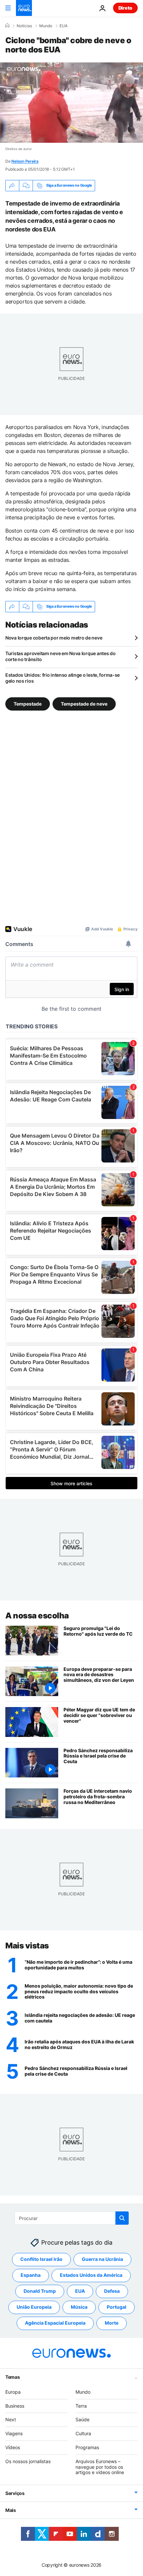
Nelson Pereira (25, 161)
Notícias (24, 26)
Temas (13, 2377)
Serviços (15, 2493)
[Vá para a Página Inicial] (24, 8)
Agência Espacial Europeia (55, 2323)
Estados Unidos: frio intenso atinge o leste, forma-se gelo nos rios (63, 678)
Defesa (112, 2291)
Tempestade (28, 703)
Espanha (31, 2275)
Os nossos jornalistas (28, 2461)
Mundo (46, 26)
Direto (125, 8)
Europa (13, 2392)
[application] (71, 103)
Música (79, 2307)
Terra (81, 2405)
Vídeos (13, 2447)
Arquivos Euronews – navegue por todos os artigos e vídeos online (100, 2467)
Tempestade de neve (84, 703)
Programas (87, 2447)
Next (11, 2419)
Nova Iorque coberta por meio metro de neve (54, 638)
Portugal (117, 2307)
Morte (112, 2323)
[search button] (122, 2218)
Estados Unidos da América (91, 2275)
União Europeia (34, 2307)
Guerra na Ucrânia (102, 2259)
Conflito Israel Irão (41, 2259)
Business (15, 2405)
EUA (64, 26)
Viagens (14, 2433)
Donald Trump (40, 2291)
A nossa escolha (37, 1616)
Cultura (83, 2433)
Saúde (82, 2419)
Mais (11, 2510)
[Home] (7, 26)
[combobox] (72, 2218)
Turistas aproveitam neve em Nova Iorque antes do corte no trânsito (61, 656)
